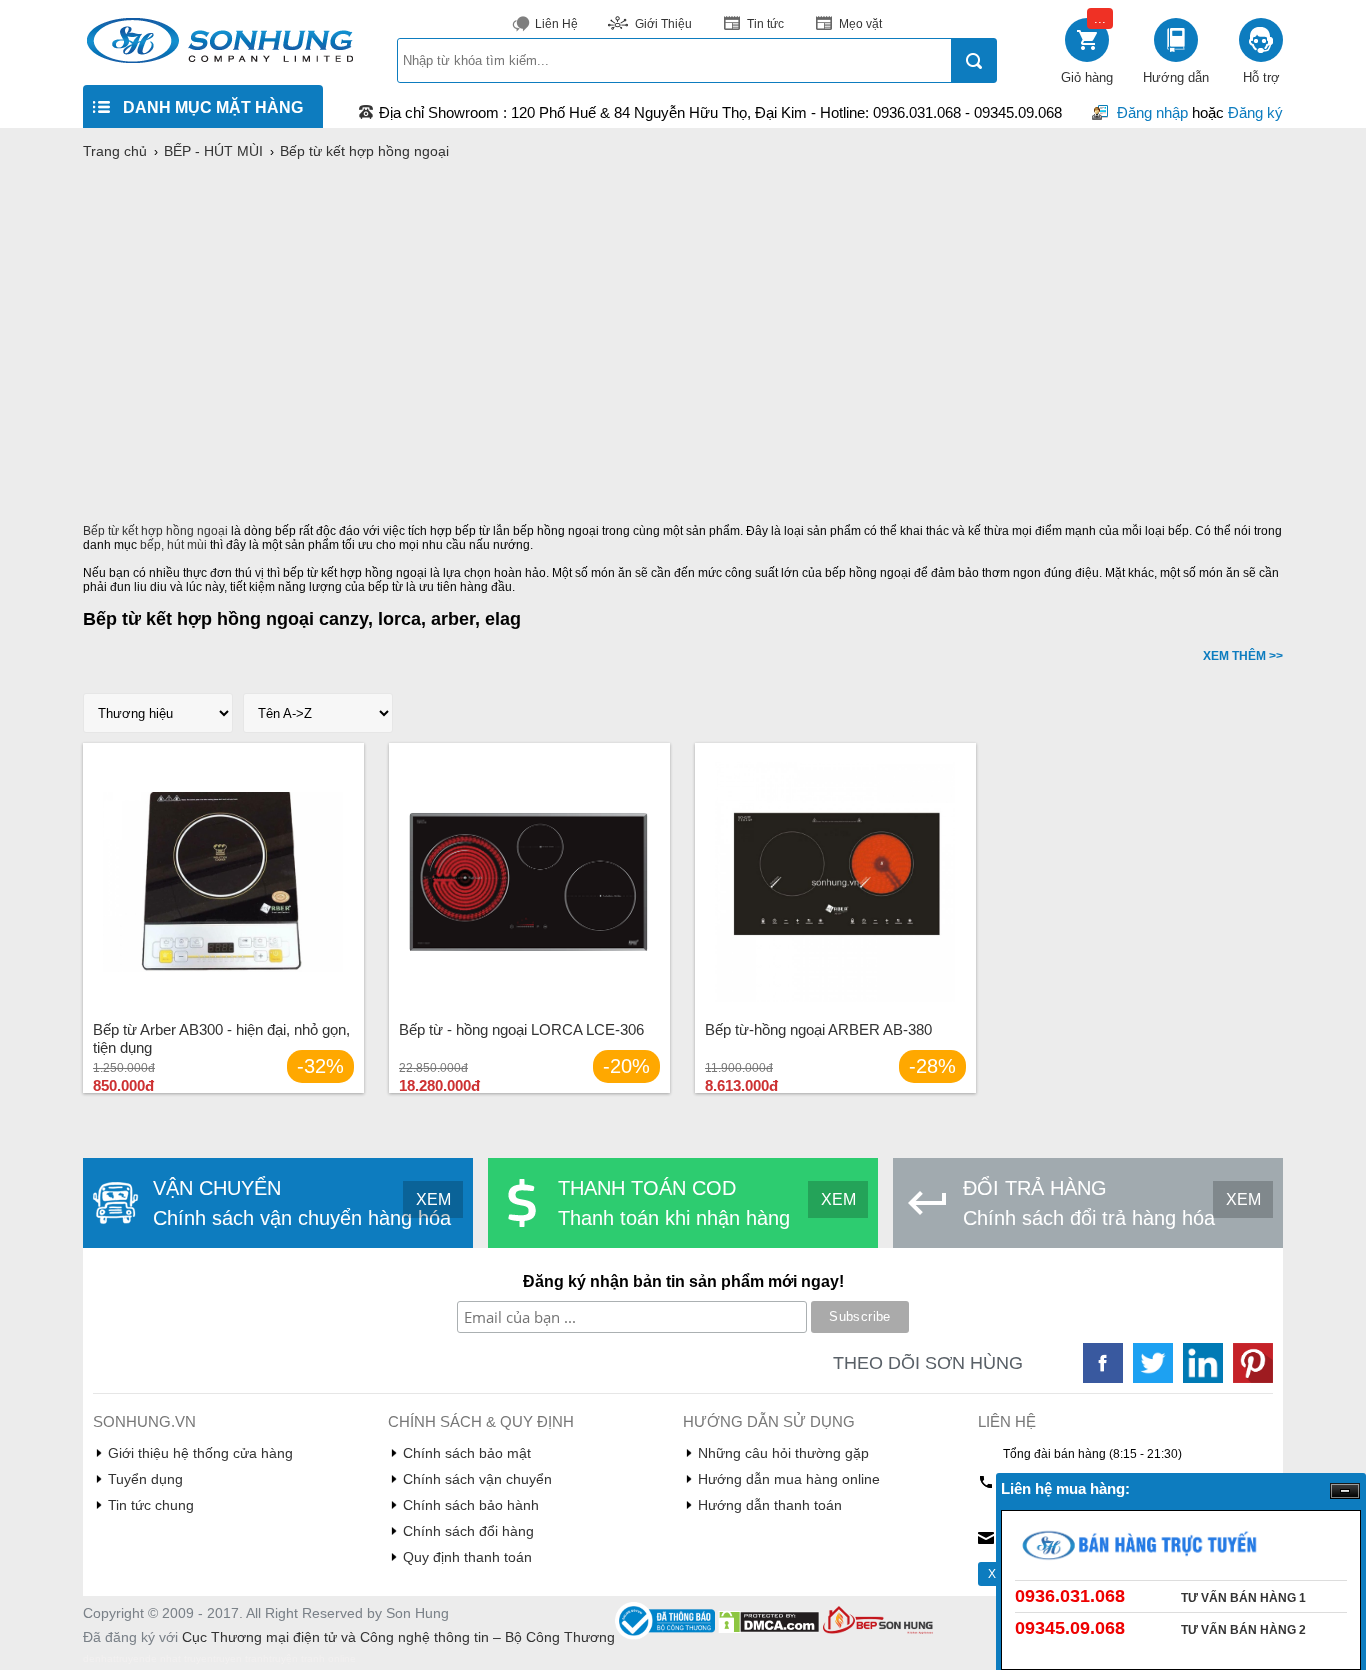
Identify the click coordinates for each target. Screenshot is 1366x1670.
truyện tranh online (312, 1658)
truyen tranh (241, 1658)
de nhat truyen (179, 1658)
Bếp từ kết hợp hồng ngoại (155, 531)
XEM (433, 1199)
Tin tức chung (151, 1505)
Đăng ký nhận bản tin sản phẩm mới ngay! (683, 1281)
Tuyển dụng (145, 1479)
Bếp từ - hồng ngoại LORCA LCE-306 (521, 1029)
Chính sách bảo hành (471, 1505)
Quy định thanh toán (467, 1557)
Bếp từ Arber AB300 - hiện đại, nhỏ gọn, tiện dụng (221, 1038)
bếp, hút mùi (173, 545)
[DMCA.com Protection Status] (770, 1630)
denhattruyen (114, 1658)
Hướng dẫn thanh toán (770, 1505)
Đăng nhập (1152, 112)
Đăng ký (1255, 112)
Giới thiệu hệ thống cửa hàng (200, 1453)
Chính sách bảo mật (467, 1453)
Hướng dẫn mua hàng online (789, 1479)
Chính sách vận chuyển (477, 1479)
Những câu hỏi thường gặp (783, 1453)
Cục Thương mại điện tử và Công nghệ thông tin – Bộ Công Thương (398, 1637)
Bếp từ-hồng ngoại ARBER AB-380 (818, 1029)
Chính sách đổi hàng (468, 1531)
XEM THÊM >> (1243, 656)
